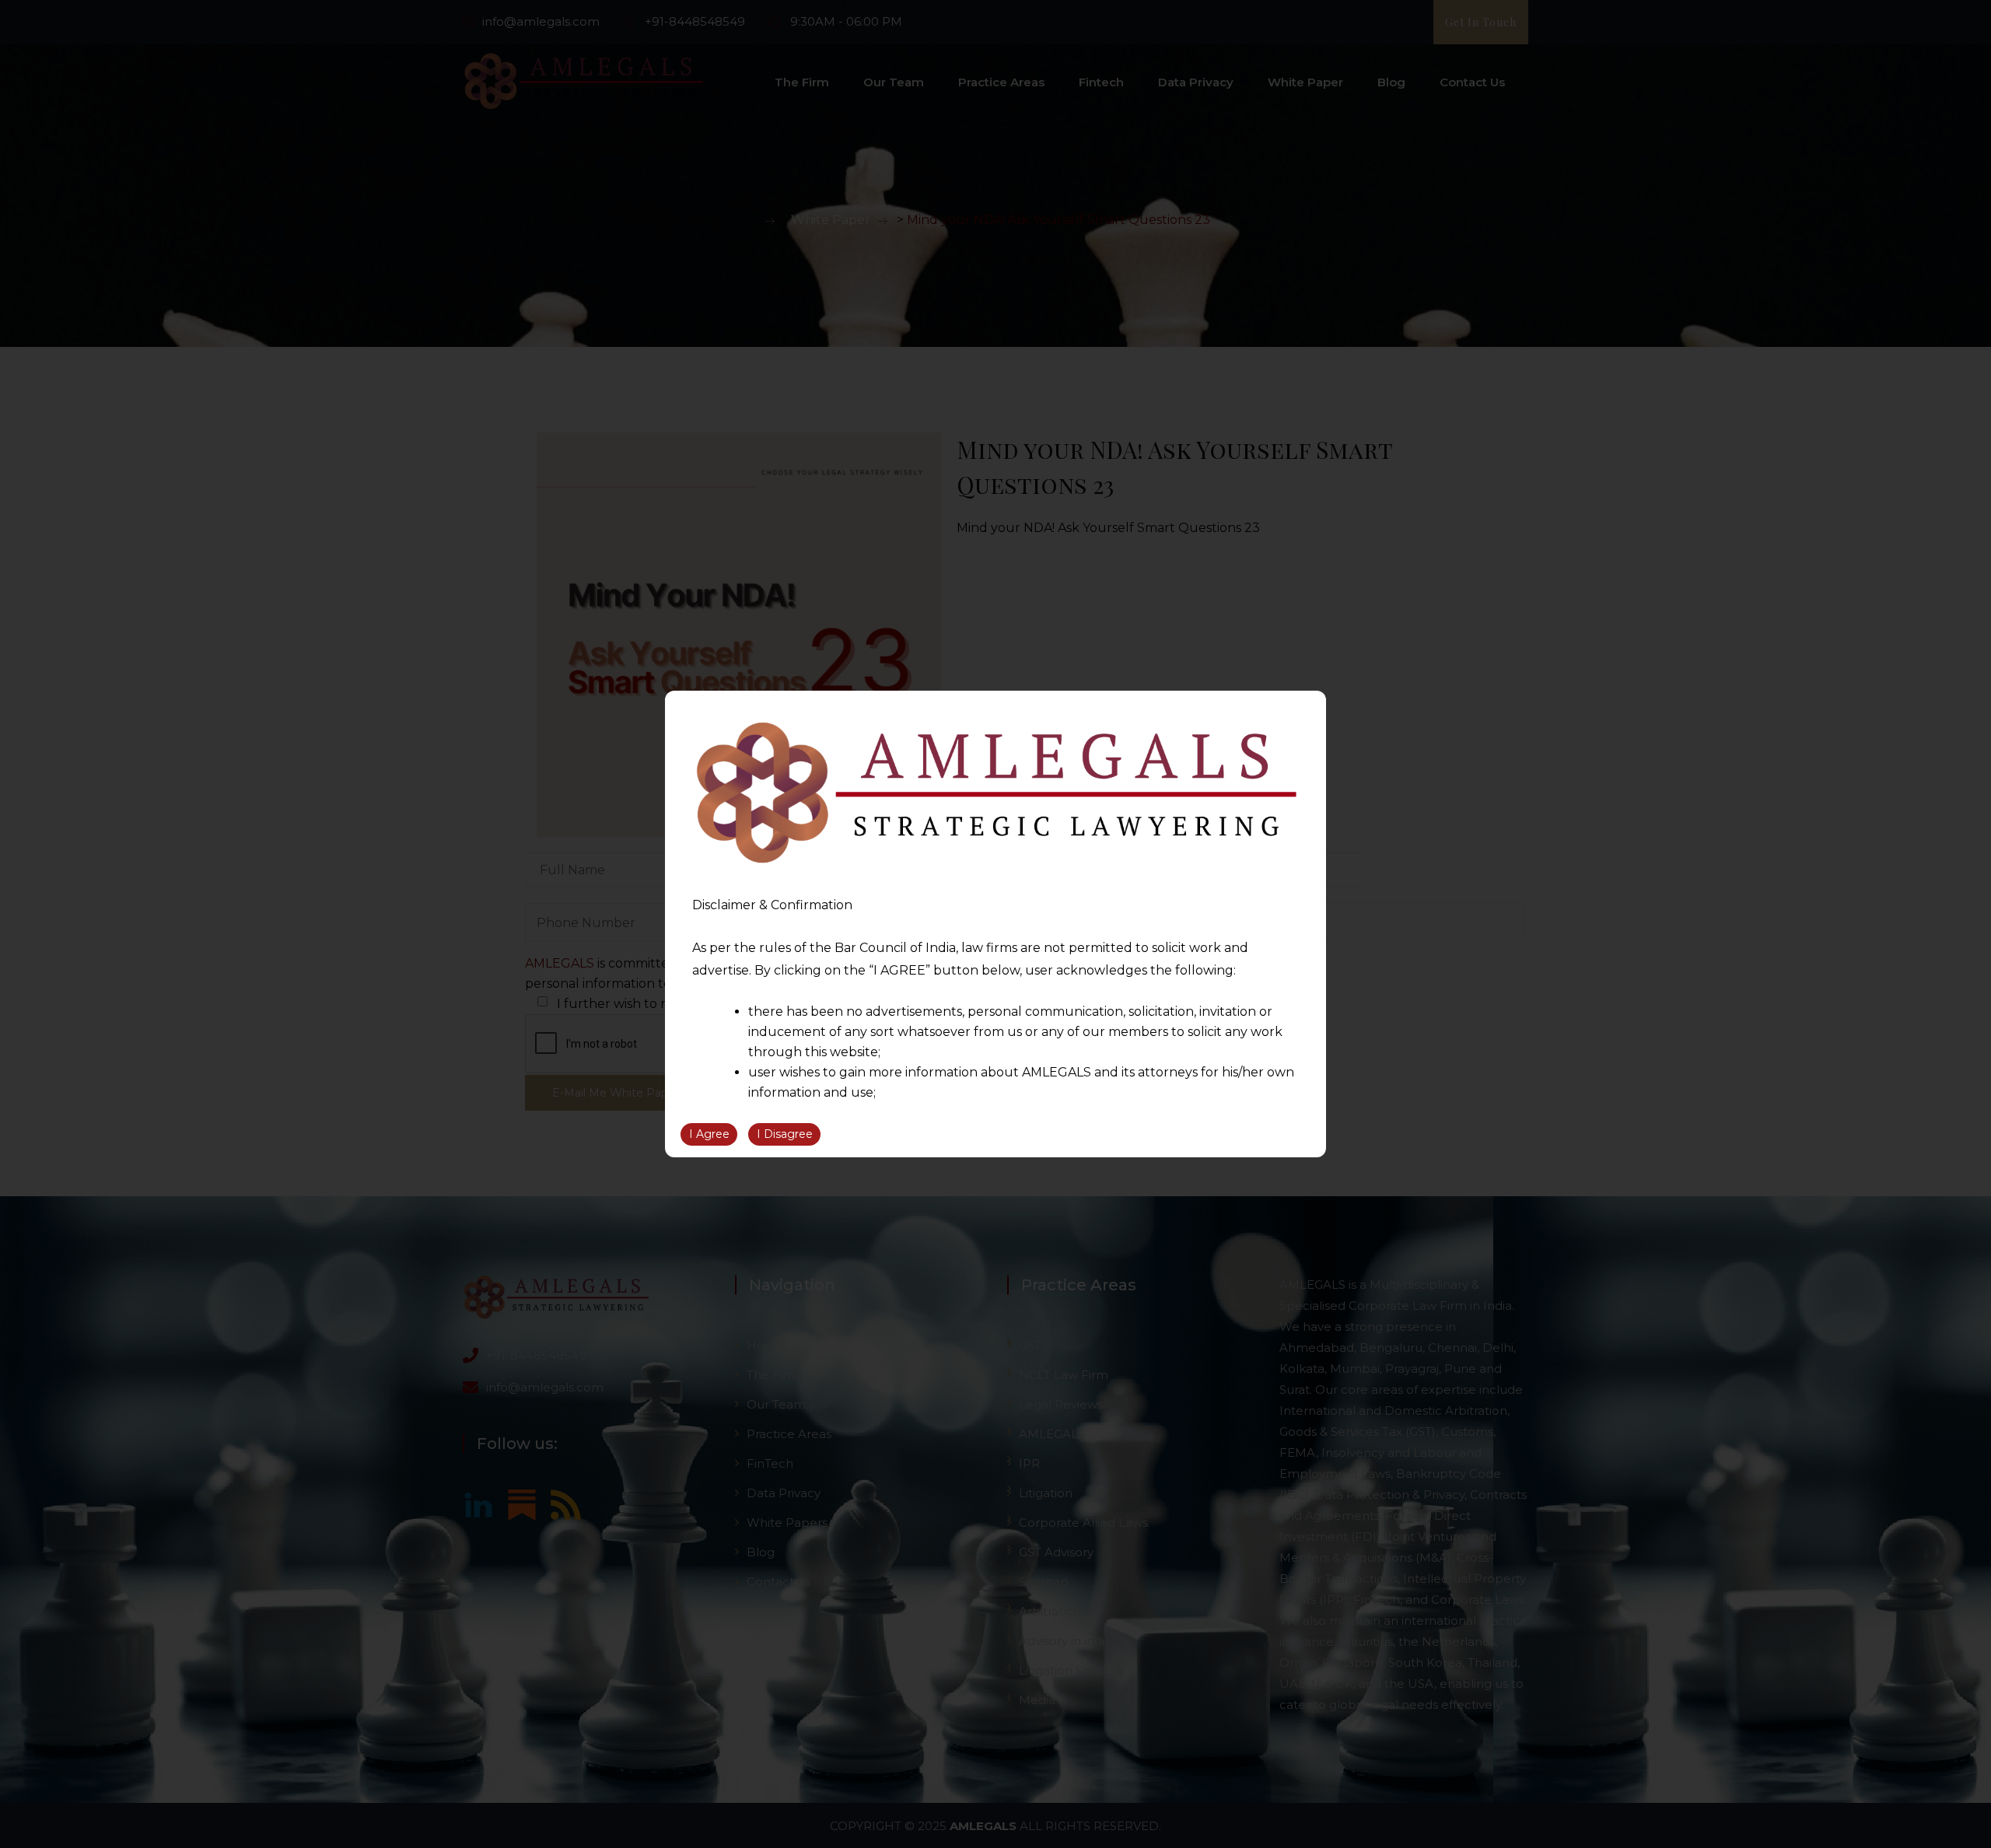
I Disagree (785, 1134)
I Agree (709, 1134)
